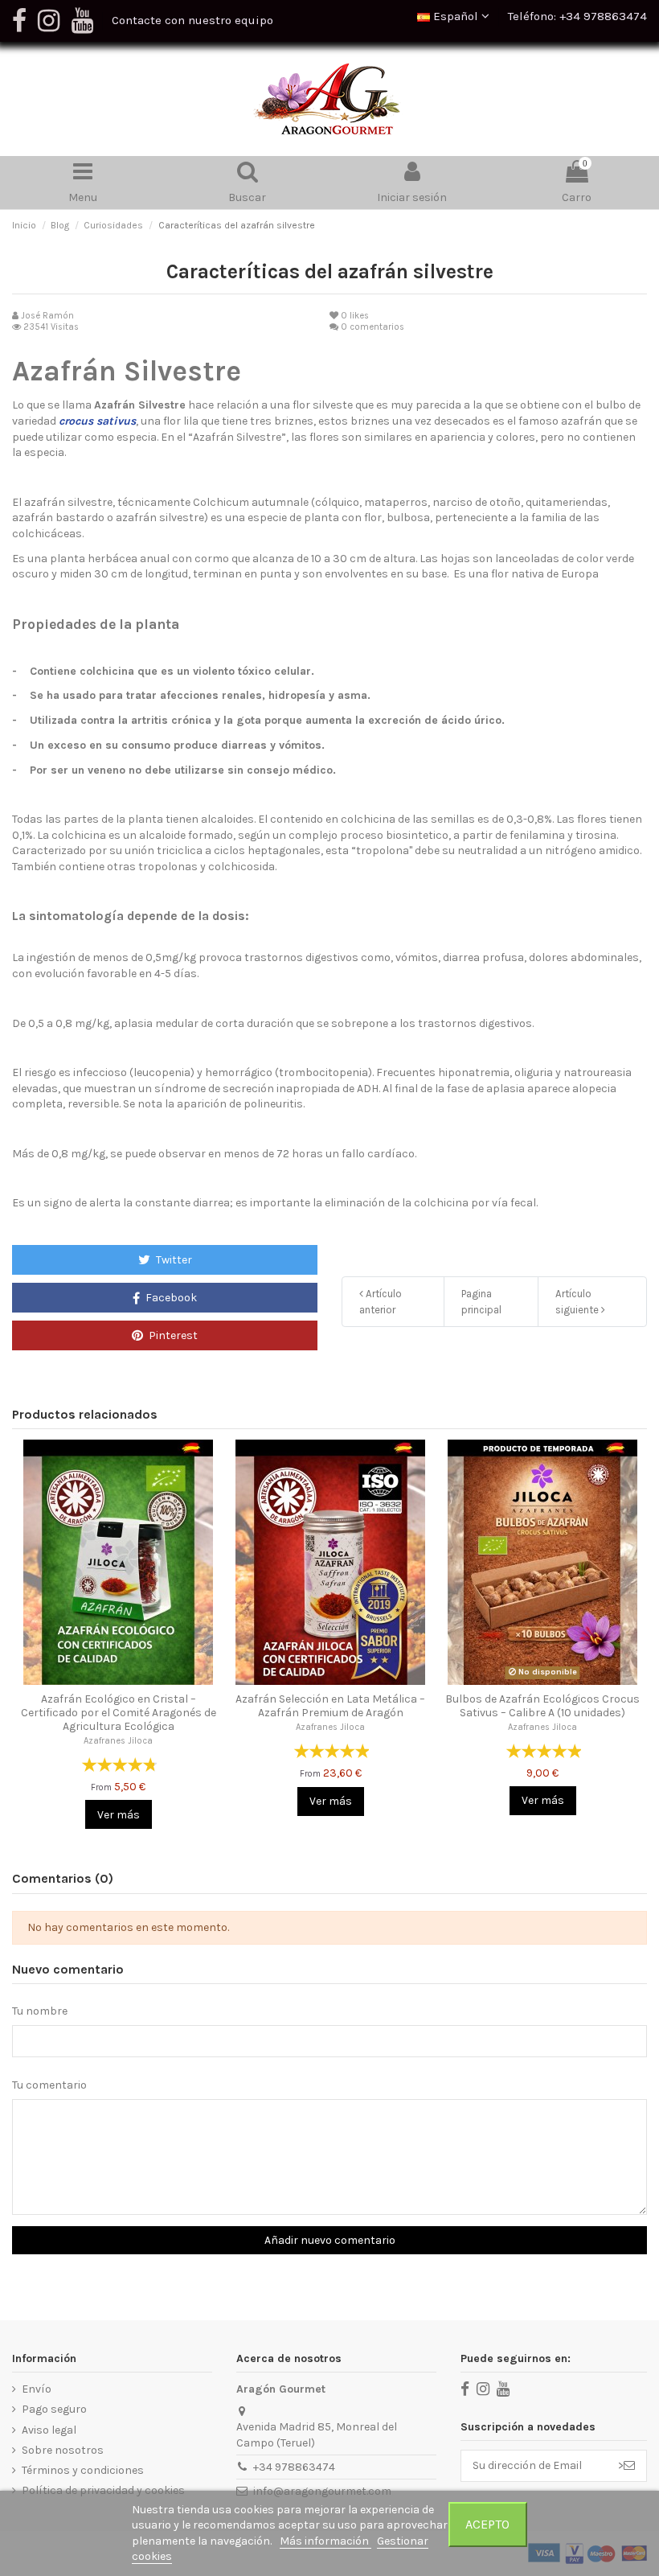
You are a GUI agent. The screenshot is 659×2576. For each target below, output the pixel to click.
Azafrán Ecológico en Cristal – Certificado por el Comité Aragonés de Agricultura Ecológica (119, 1713)
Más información (325, 2541)
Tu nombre (40, 2011)
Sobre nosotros (63, 2450)
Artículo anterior (381, 1302)
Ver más (119, 1815)
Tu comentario (49, 2085)
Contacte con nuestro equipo (192, 20)
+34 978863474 (294, 2467)
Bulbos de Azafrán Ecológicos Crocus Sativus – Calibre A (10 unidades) (542, 1706)
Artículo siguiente (578, 1302)
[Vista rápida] (118, 1679)
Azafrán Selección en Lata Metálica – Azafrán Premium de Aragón (330, 1706)
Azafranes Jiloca (118, 1741)
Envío (37, 2389)
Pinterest (172, 1335)
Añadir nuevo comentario (330, 2240)
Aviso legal (49, 2430)
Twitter (173, 1260)
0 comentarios (372, 327)
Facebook (170, 1298)
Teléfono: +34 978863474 (577, 16)
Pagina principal (481, 1302)
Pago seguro (54, 2409)
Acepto (487, 2524)
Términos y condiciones (83, 2470)
